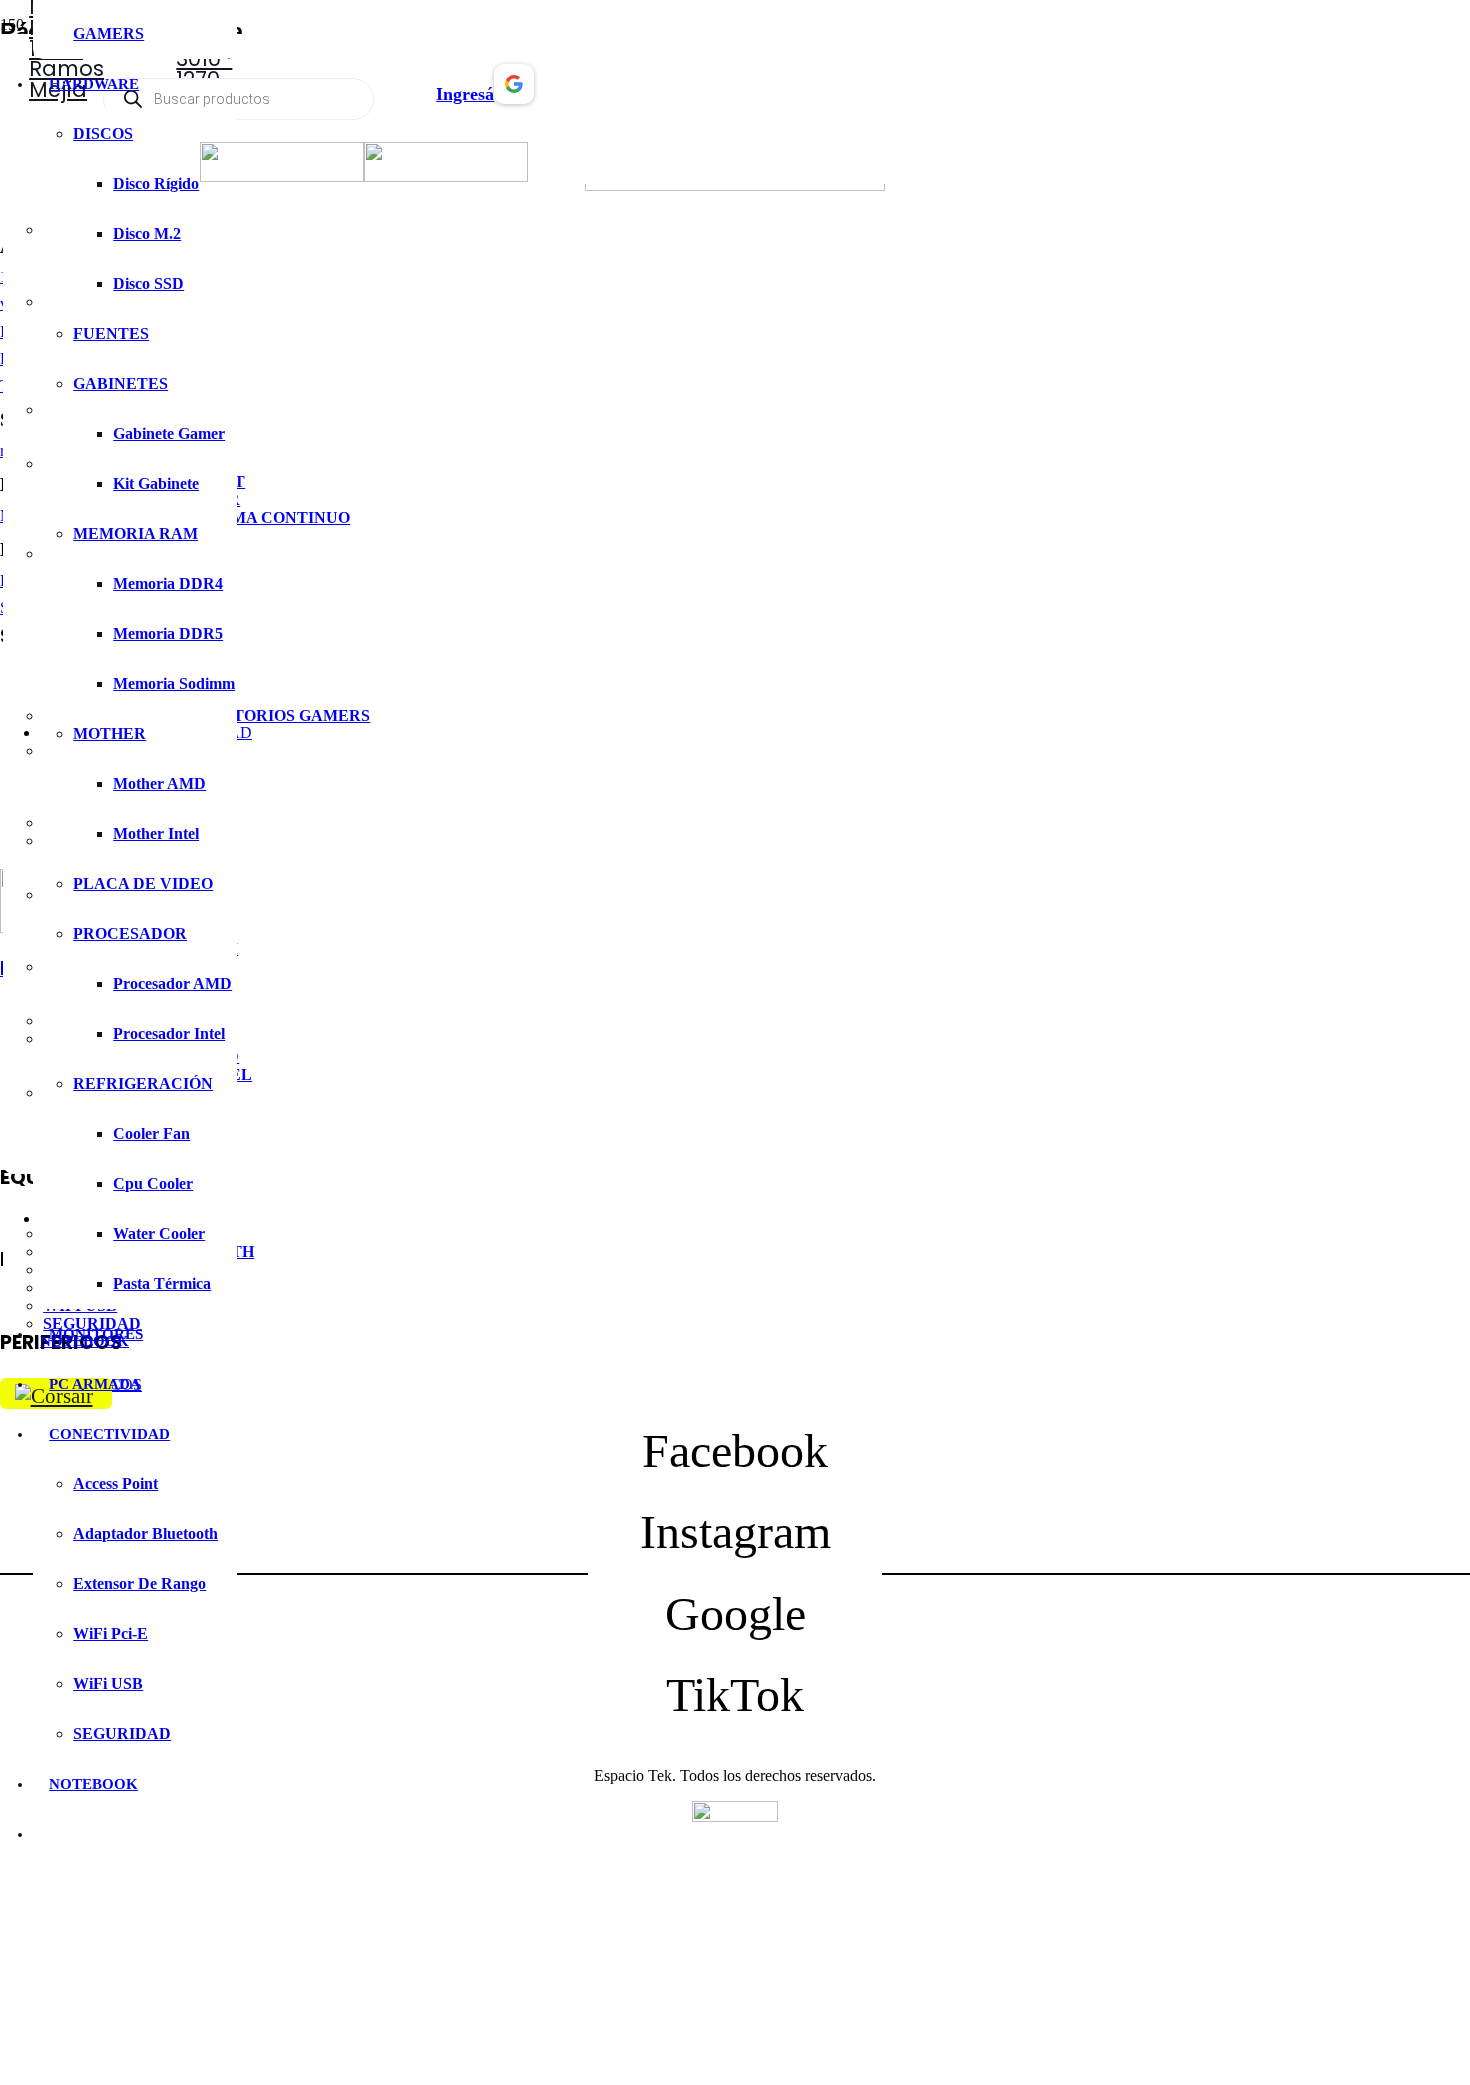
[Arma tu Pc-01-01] (446, 176)
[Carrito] (406, 84)
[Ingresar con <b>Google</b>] (514, 99)
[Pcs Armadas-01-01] (282, 176)
